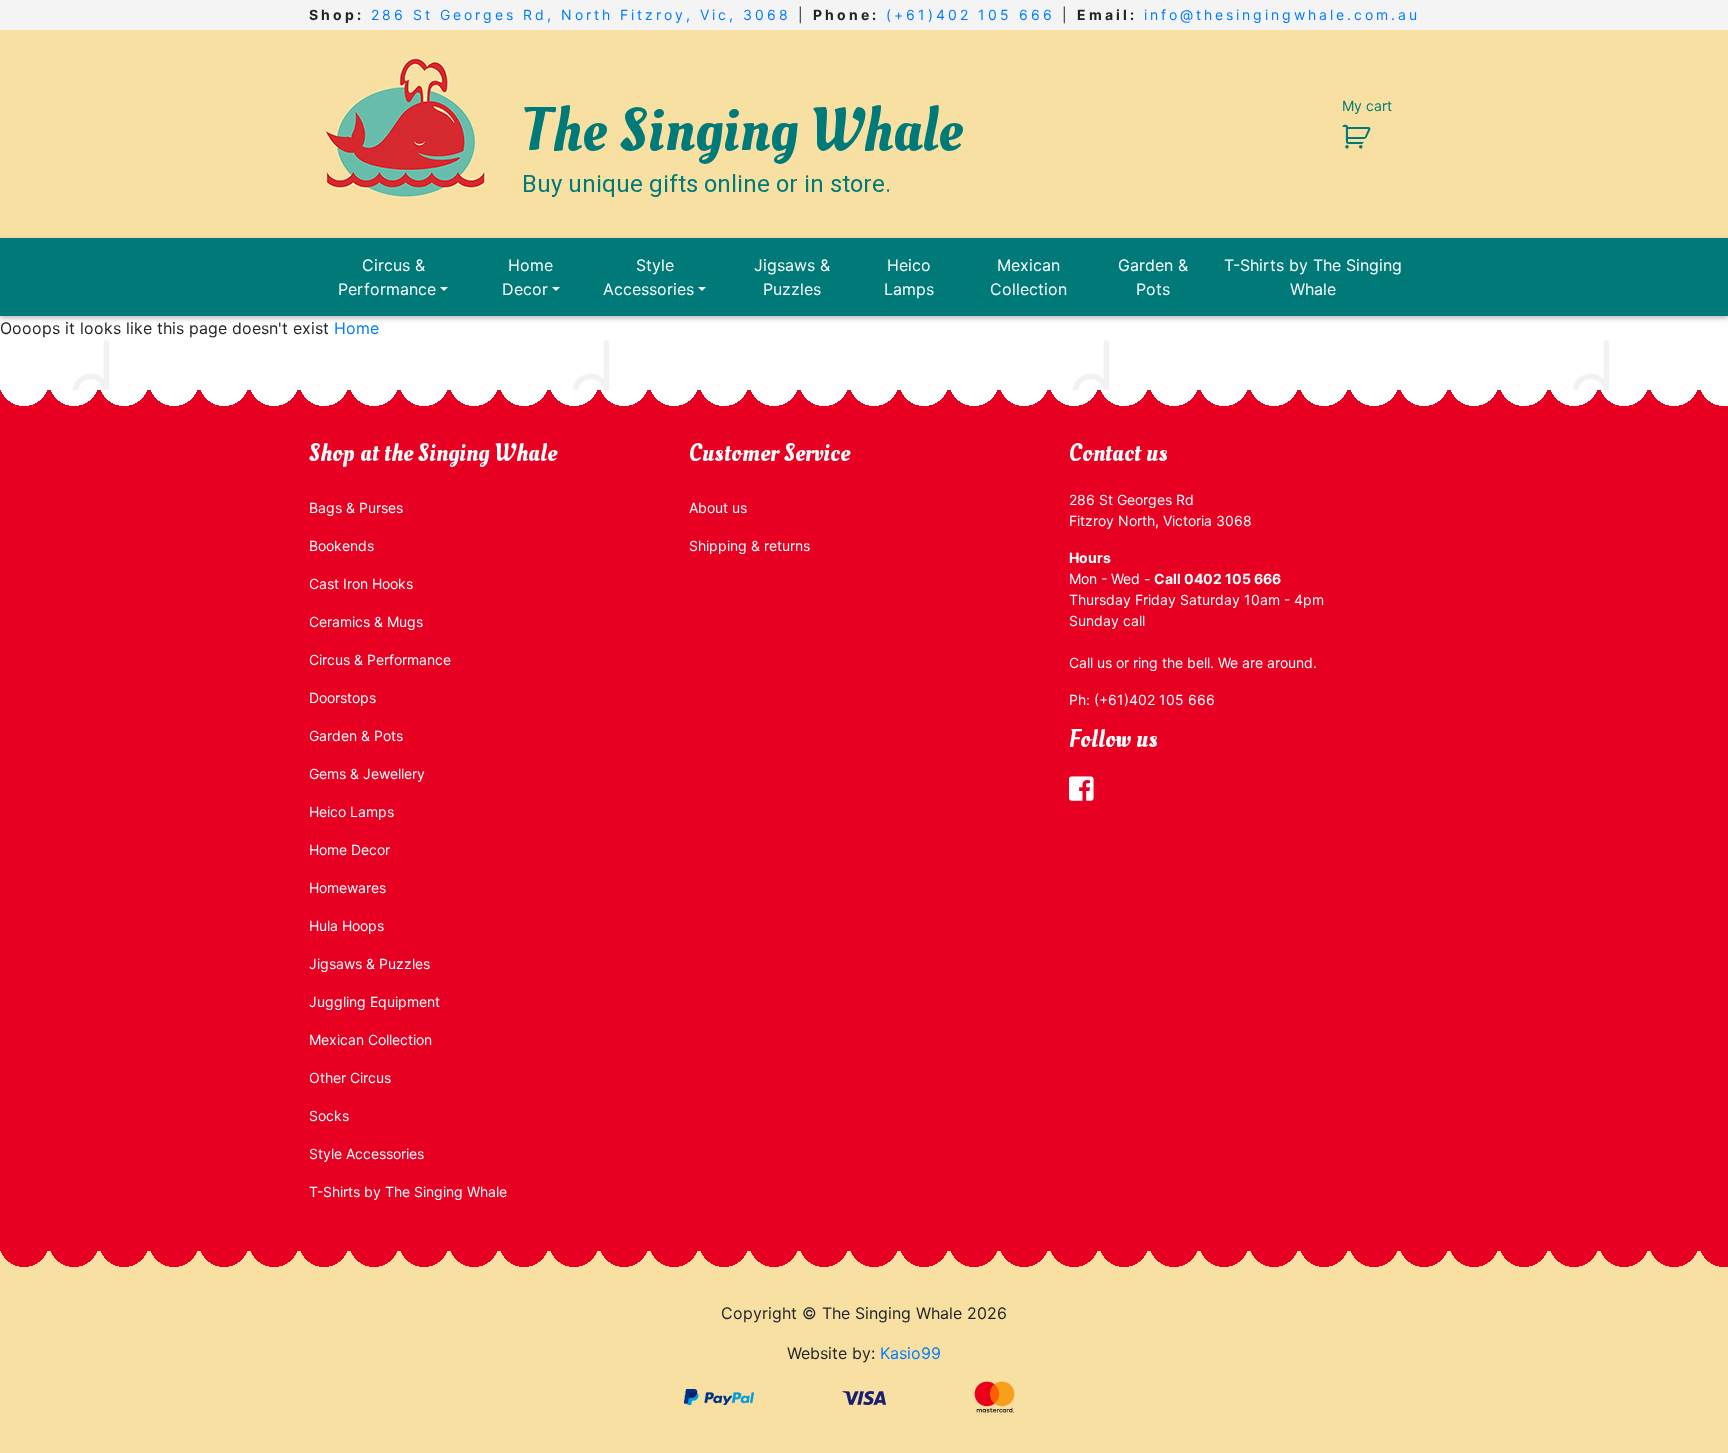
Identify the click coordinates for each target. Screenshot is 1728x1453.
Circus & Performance (387, 277)
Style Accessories (648, 277)
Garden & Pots (1153, 277)
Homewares (347, 887)
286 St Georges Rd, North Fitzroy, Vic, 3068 (581, 14)
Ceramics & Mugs (366, 621)
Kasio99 (910, 1353)
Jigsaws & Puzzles (792, 277)
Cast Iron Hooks (361, 583)
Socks (329, 1115)
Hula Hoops (346, 925)
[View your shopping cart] (1348, 135)
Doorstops (342, 697)
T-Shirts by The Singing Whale (1313, 277)
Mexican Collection (1028, 277)
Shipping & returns (749, 545)
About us (718, 507)
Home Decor (528, 277)
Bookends (341, 545)
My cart (1367, 105)
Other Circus (350, 1077)
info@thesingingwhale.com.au (1282, 14)
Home (356, 328)
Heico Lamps (909, 277)
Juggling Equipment (374, 1001)
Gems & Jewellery (367, 773)
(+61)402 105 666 (970, 14)
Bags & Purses (356, 507)
